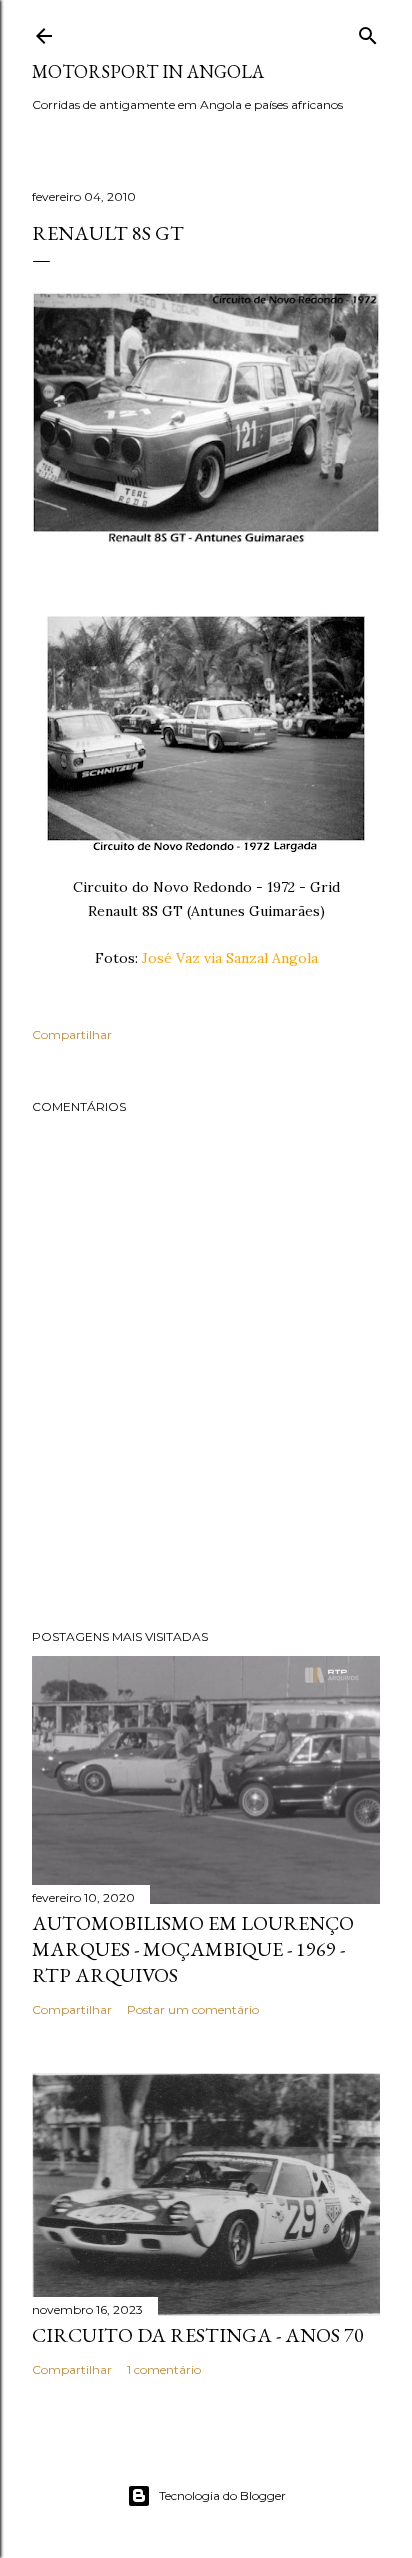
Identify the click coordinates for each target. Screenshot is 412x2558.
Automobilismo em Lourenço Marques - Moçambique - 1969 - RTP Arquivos (193, 1949)
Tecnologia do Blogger (222, 2495)
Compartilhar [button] (72, 1034)
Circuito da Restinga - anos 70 (198, 2335)
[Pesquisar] (368, 31)
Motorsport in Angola (148, 71)
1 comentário (164, 2369)
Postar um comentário (193, 2009)
